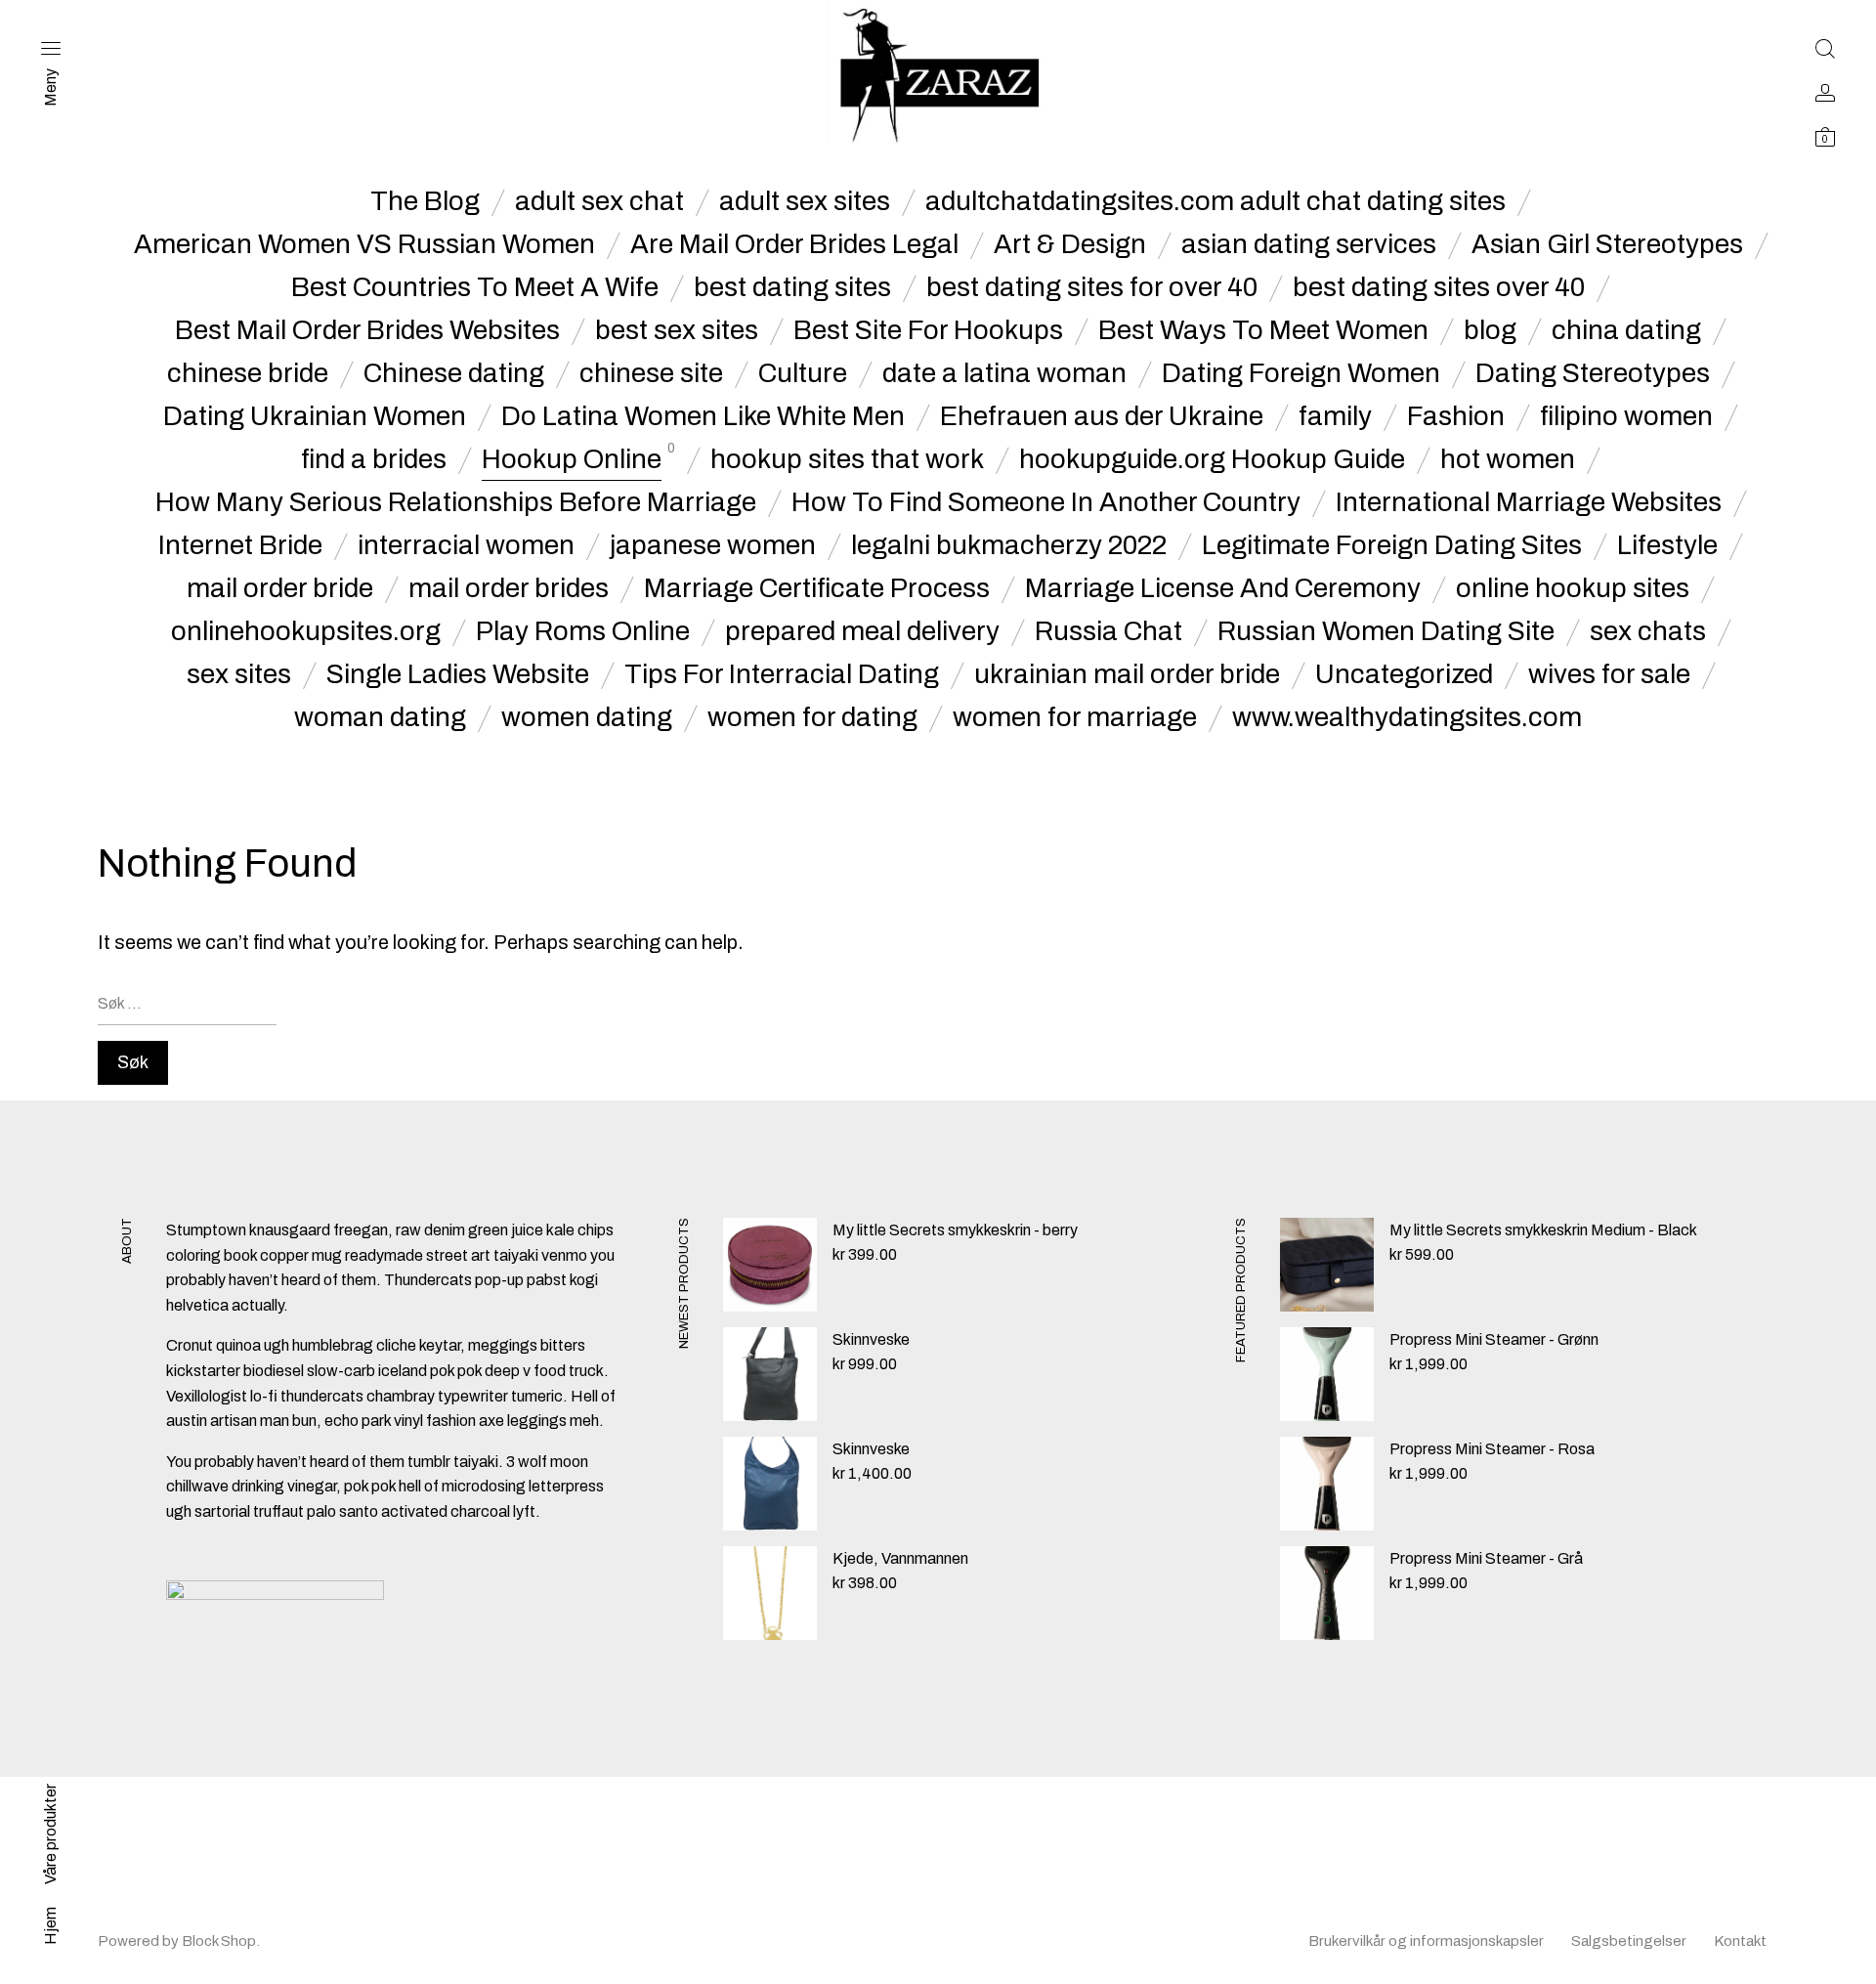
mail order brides (509, 588)
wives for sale (1609, 674)
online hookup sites (1573, 588)
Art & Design (1070, 244)
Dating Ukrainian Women (315, 416)
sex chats (1648, 631)
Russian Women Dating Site (1386, 631)
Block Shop (219, 1941)
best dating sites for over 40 (1092, 287)
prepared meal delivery (862, 631)
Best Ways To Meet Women (1263, 330)
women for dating (812, 717)
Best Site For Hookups (928, 330)
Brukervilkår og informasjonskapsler (1426, 1941)
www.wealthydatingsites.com (1407, 717)
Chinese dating (454, 373)
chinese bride (248, 373)
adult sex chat (599, 201)
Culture (803, 373)
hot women (1508, 459)
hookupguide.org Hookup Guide (1212, 459)
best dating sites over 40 (1439, 287)
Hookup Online (572, 459)
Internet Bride (240, 545)
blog (1490, 330)
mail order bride (280, 588)
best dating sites (792, 287)
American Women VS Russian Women (364, 244)
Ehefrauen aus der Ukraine (1102, 416)
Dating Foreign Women (1301, 373)
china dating (1626, 330)
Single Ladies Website (458, 674)
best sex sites (677, 330)
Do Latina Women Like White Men (703, 416)
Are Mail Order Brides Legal (794, 244)
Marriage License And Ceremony (1223, 588)
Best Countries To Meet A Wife (475, 287)
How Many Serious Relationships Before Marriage (456, 502)
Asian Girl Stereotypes (1607, 244)
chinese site (651, 373)
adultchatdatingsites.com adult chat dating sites (1215, 201)
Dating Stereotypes (1593, 373)
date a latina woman (1004, 373)
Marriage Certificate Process (817, 588)
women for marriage (1075, 717)
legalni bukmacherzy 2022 (1009, 545)
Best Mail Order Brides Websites (367, 330)
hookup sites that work (847, 459)
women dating (587, 717)
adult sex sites (805, 201)
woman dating (380, 717)
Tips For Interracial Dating (782, 674)
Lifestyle (1667, 545)
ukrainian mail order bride (1127, 674)
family (1335, 416)
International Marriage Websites (1529, 502)
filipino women (1626, 416)
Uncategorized (1404, 674)
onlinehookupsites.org (306, 631)
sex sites (239, 674)
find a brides (374, 459)
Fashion (1456, 416)
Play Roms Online (583, 631)
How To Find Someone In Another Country (1046, 502)
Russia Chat (1109, 631)
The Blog (425, 201)
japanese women (713, 545)
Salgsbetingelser (1629, 1941)
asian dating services (1309, 244)
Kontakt (1740, 1941)
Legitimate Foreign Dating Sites (1392, 545)
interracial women (466, 545)
